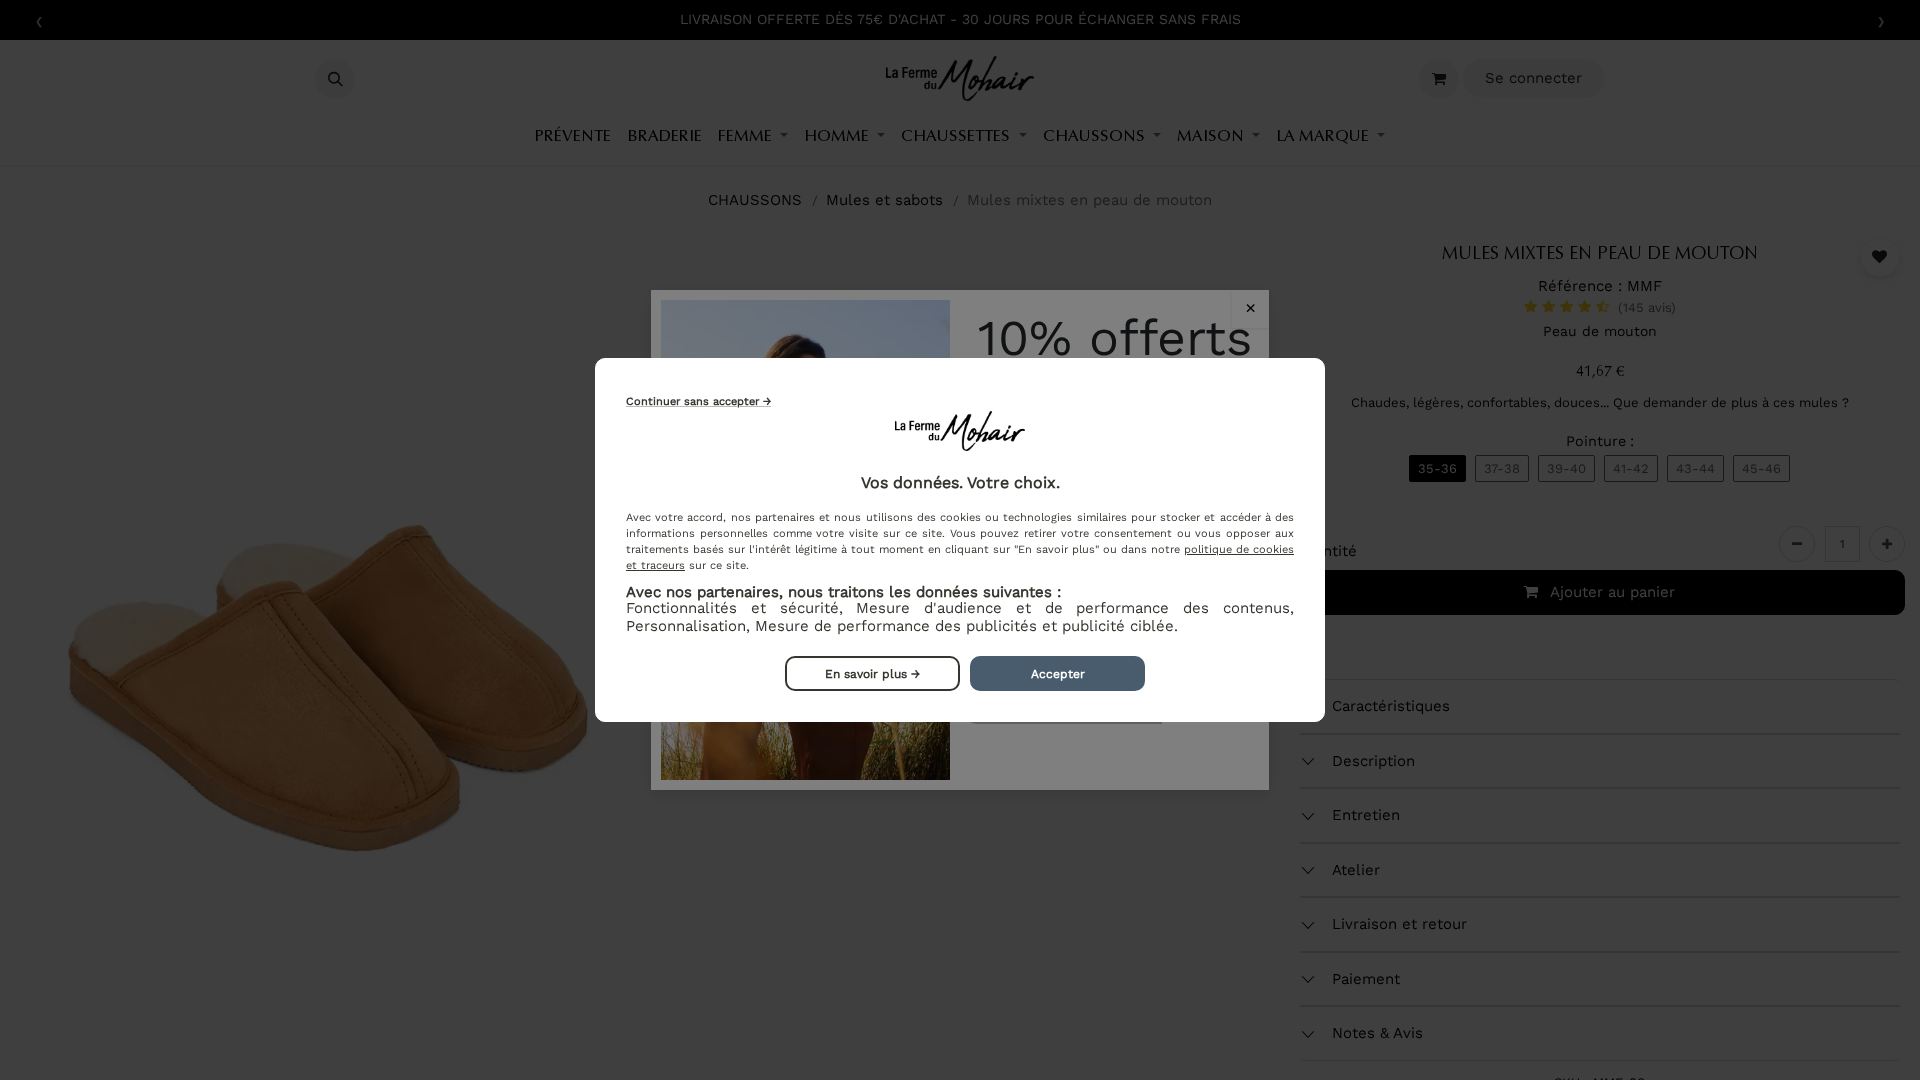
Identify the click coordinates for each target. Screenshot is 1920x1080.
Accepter (1058, 674)
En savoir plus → (872, 674)
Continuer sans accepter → (698, 401)
